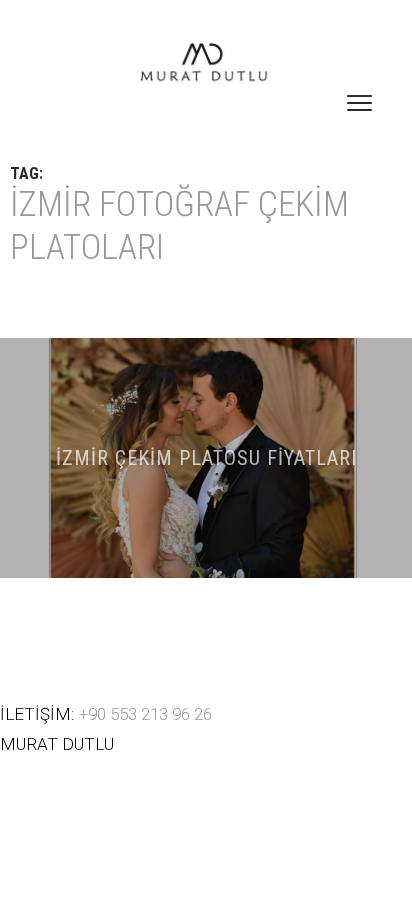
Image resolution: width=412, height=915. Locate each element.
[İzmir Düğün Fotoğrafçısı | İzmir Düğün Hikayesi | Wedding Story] (206, 64)
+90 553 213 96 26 (145, 714)
